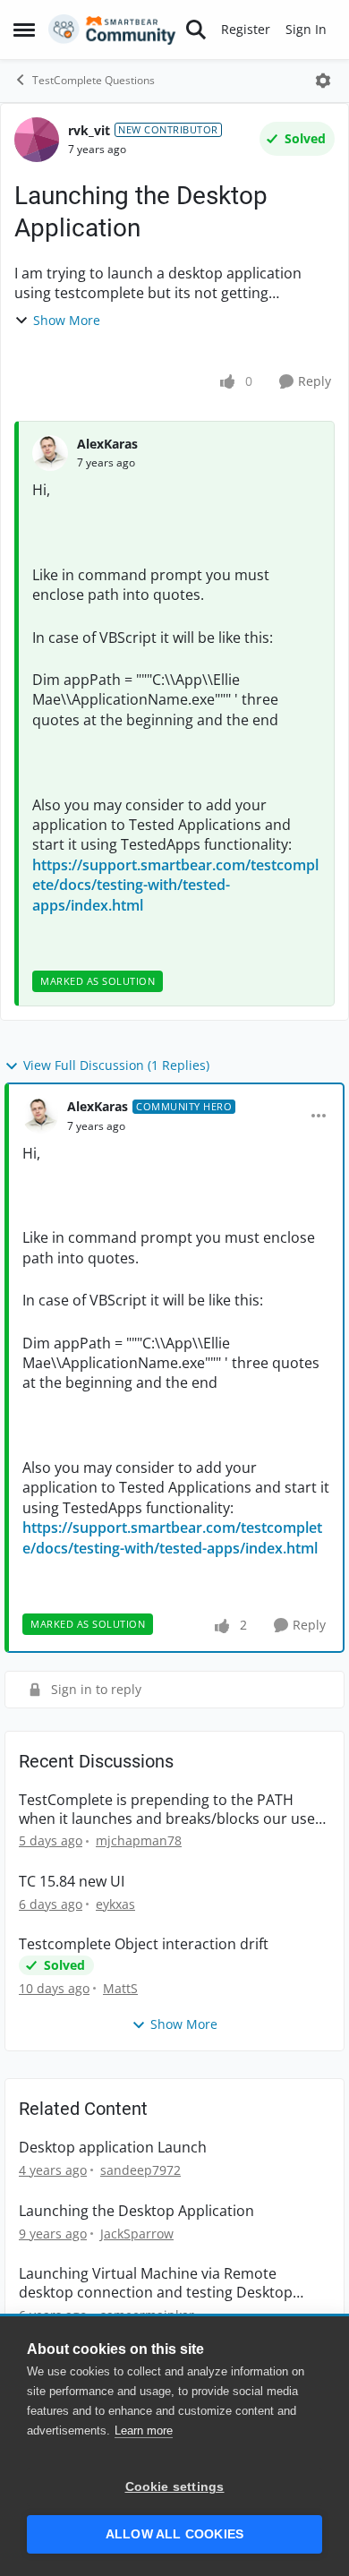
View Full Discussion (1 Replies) (116, 1065)
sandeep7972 (140, 2170)
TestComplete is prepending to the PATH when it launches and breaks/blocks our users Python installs (174, 1810)
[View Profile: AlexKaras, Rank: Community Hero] (40, 1116)
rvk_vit (89, 130)
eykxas (115, 1904)
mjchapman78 (139, 1840)
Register (246, 29)
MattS (120, 1988)
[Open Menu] (323, 81)
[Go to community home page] (112, 30)
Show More (67, 320)
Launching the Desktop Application (136, 2211)
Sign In (306, 29)
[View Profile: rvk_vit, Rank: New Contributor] (37, 140)
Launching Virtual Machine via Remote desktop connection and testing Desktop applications (156, 2283)
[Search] (196, 30)
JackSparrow (137, 2234)
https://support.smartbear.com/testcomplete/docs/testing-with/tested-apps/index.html (175, 885)
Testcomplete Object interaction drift (144, 1944)
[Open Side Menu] (24, 30)
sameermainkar (147, 2315)
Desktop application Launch (113, 2148)
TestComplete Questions (94, 80)
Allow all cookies (174, 2534)
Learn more (144, 2431)
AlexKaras (107, 444)
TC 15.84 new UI (72, 1882)
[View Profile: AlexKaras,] (50, 453)
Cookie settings (175, 2487)
